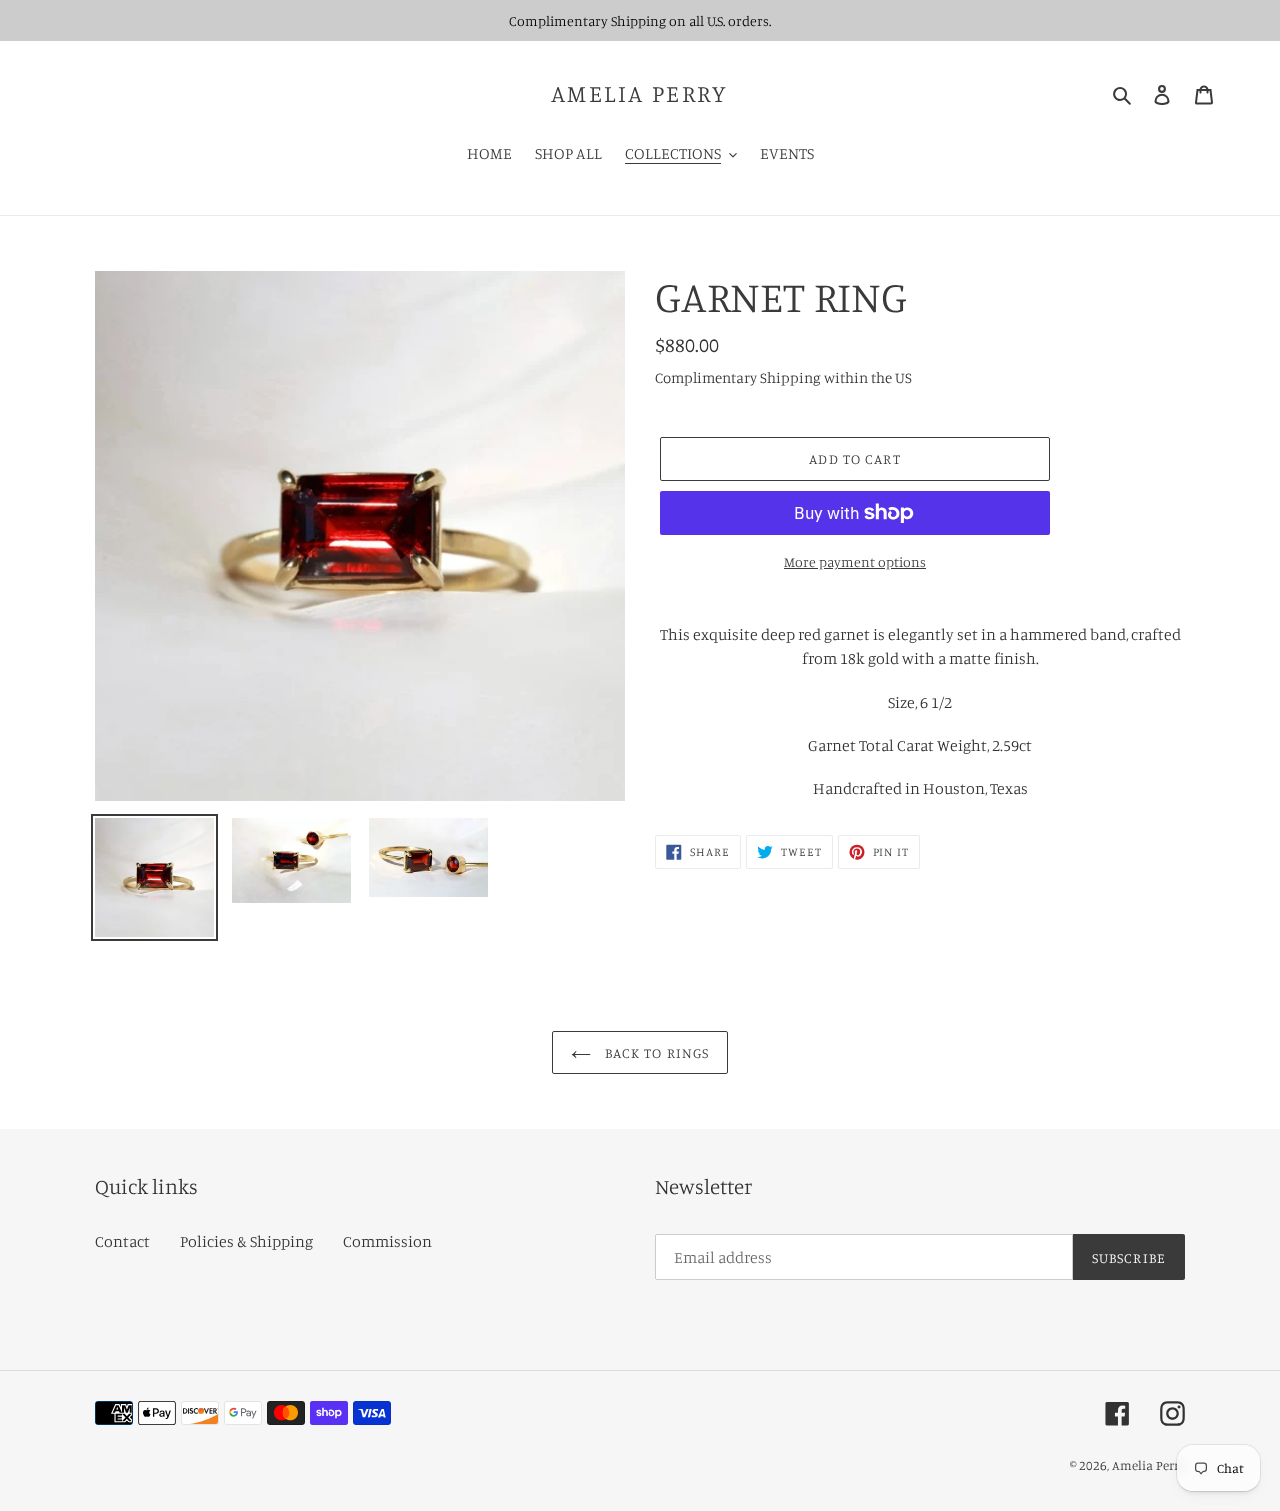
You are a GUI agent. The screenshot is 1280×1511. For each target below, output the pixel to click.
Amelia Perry (640, 93)
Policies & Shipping (246, 1241)
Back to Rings (655, 1052)
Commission (387, 1241)
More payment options (855, 561)
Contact (122, 1241)
